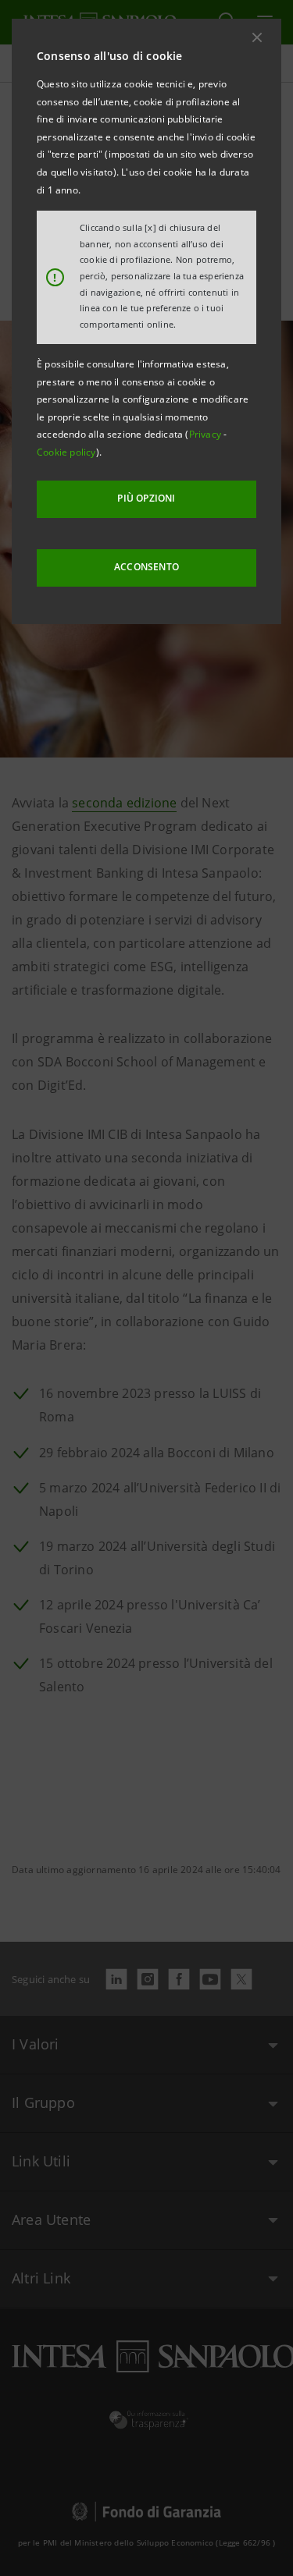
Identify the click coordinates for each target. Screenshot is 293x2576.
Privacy (207, 434)
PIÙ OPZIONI (146, 498)
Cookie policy (66, 452)
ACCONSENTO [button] (146, 567)
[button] (257, 37)
